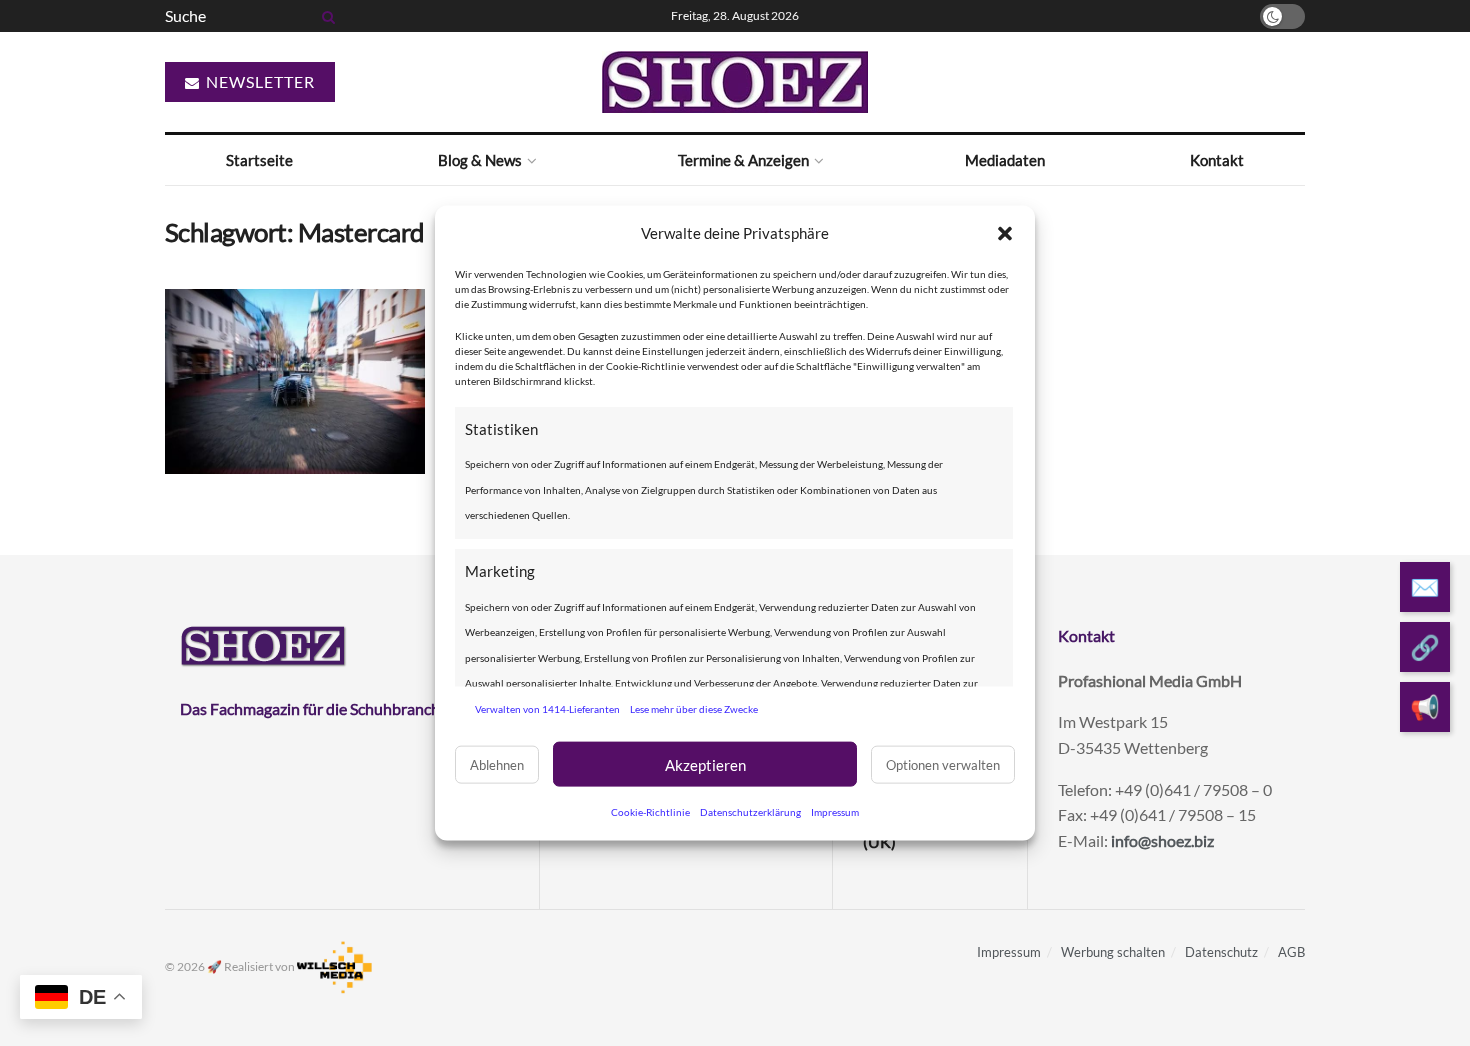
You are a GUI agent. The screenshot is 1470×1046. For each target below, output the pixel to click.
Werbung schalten (1113, 952)
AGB (1291, 952)
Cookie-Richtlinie (650, 812)
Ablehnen (497, 764)
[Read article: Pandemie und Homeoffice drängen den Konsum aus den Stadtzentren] (295, 382)
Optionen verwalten (943, 764)
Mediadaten (1005, 160)
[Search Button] (325, 16)
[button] (1005, 233)
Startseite (259, 160)
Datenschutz (1221, 952)
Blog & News (480, 160)
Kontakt (1217, 160)
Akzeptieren (705, 764)
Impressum (835, 812)
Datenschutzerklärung (750, 812)
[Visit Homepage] (735, 82)
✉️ (1425, 586)
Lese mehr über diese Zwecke (694, 708)
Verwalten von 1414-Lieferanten (547, 708)
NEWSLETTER (258, 81)
